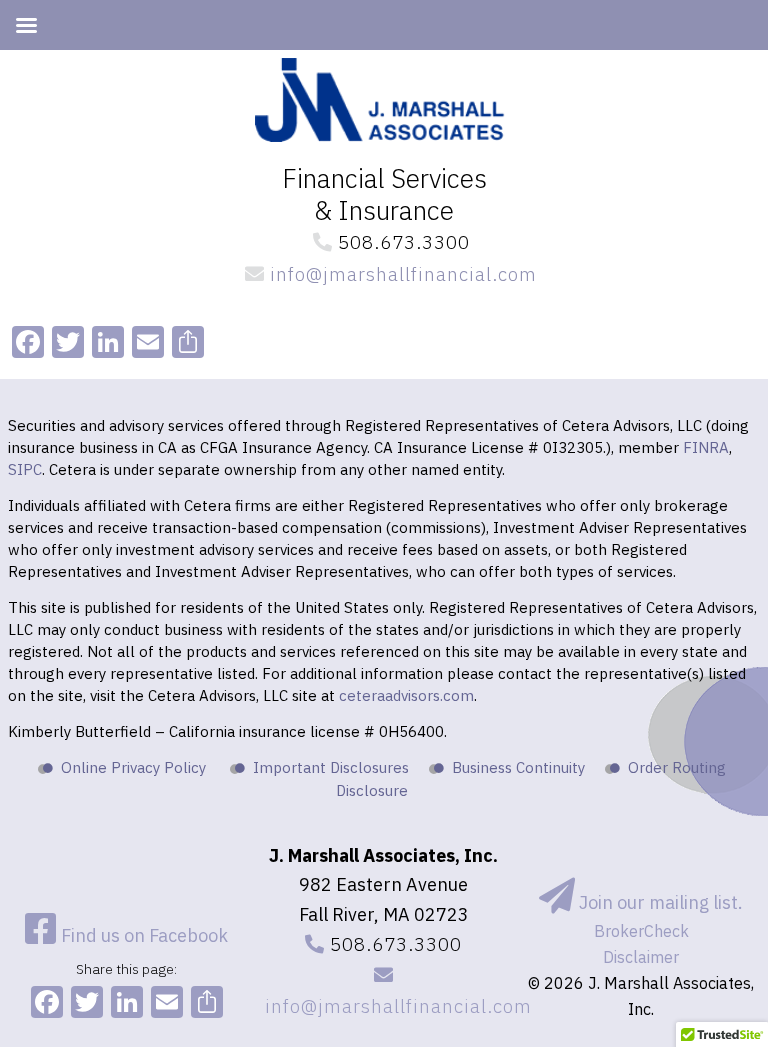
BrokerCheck (641, 931)
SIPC (25, 469)
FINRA (706, 447)
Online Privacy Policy (133, 767)
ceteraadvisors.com (406, 695)
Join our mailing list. (659, 902)
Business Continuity (518, 767)
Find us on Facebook (142, 935)
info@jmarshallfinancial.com (401, 274)
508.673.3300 (401, 242)
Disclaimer (641, 957)
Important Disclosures (331, 767)
